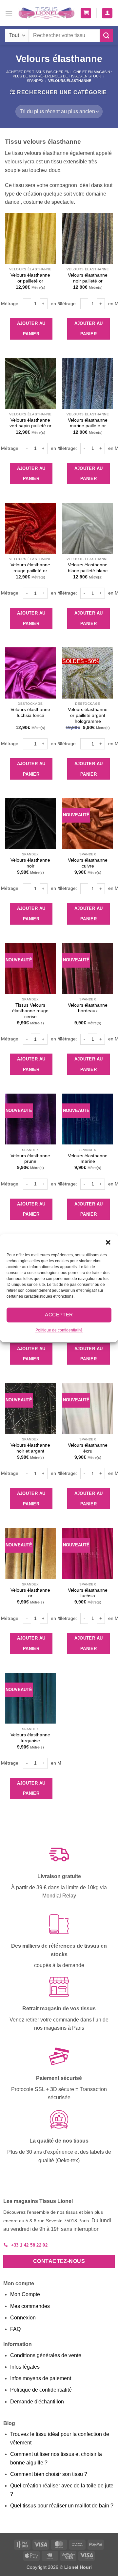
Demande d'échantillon (37, 2402)
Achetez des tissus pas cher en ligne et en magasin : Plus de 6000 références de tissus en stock (59, 74)
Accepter (59, 1315)
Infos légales (25, 2367)
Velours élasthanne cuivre (88, 863)
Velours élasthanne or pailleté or (30, 278)
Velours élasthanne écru (88, 1448)
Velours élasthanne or (30, 1593)
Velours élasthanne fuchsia (88, 1593)
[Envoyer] (107, 35)
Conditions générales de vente (46, 2355)
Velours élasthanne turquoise (30, 1738)
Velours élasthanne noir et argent (30, 1448)
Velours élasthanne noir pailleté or (88, 278)
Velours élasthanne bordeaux (88, 1008)
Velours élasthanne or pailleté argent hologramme (88, 715)
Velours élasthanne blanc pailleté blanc (88, 568)
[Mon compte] (107, 13)
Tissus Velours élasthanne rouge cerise (30, 1011)
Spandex (35, 81)
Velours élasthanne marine (88, 1159)
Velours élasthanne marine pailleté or (88, 423)
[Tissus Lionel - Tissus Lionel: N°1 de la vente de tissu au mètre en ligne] (47, 13)
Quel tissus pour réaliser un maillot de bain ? (62, 2506)
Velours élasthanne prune (30, 1159)
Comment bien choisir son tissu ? (49, 2474)
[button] (108, 1242)
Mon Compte (25, 2294)
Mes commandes (30, 2306)
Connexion (23, 2318)
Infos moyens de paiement (41, 2378)
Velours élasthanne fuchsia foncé (30, 712)
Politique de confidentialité (59, 1330)
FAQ (15, 2329)
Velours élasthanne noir (30, 863)
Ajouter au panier (31, 329)
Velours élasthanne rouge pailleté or (30, 568)
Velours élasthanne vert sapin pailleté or (30, 423)
